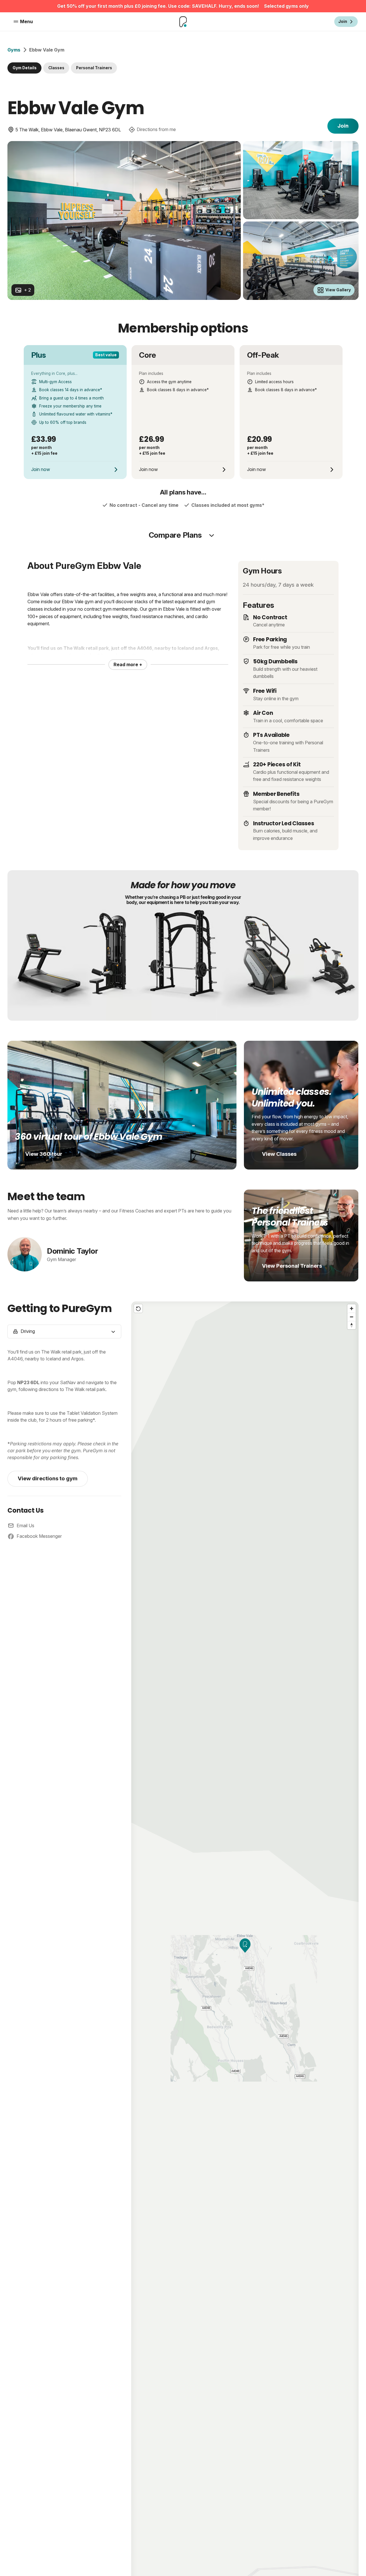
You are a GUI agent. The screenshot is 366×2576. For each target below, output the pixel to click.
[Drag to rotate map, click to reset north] (352, 1325)
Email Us (25, 1526)
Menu (26, 21)
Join (343, 126)
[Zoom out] (352, 1317)
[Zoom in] (352, 1308)
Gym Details (25, 68)
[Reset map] (138, 1308)
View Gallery (338, 290)
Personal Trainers (94, 68)
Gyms (14, 50)
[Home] (183, 22)
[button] (245, 1946)
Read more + (128, 664)
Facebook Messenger (39, 1536)
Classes (56, 68)
